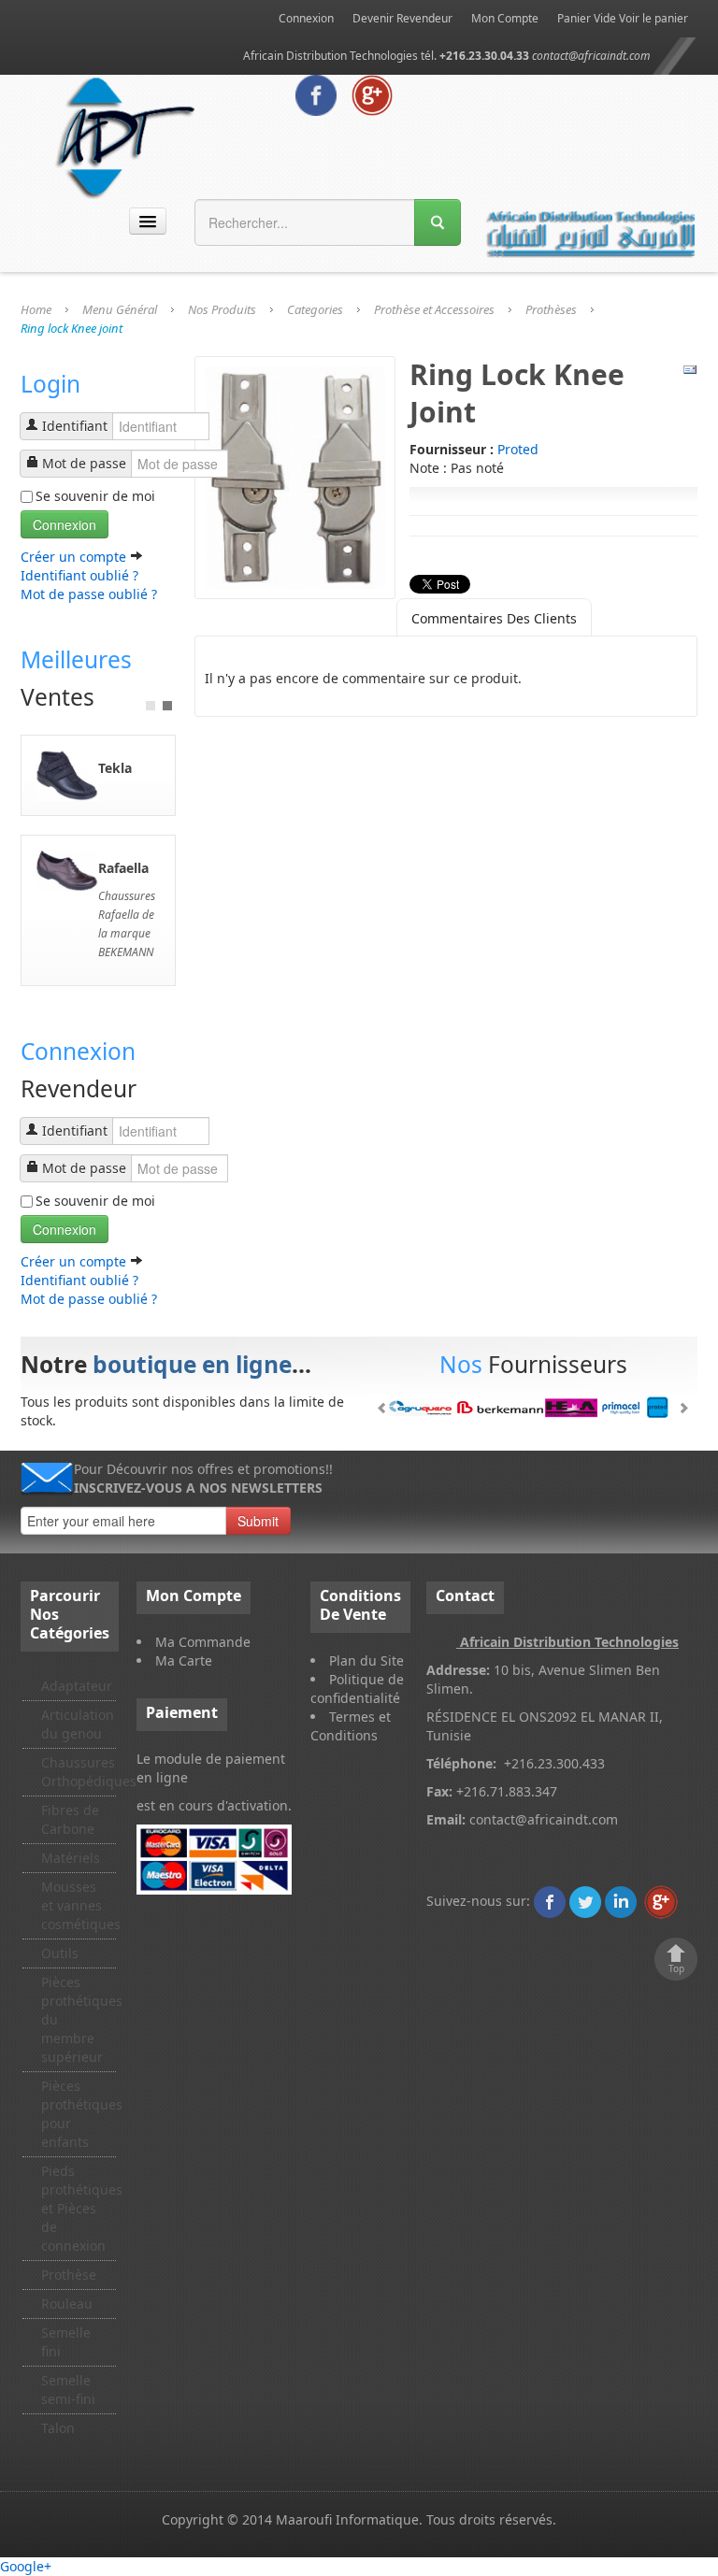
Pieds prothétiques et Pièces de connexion (79, 2208)
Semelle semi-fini (68, 2390)
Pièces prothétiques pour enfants (79, 2114)
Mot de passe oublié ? (89, 594)
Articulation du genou (78, 1724)
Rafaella (123, 868)
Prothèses (551, 309)
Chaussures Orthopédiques (79, 1772)
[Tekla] (67, 773)
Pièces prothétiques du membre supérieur (79, 2019)
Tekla (115, 768)
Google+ (26, 2566)
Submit (258, 1521)
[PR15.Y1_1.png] (295, 476)
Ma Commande (203, 1642)
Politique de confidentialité (357, 1689)
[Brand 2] (533, 1408)
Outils (60, 1953)
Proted (518, 449)
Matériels (71, 1858)
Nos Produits (222, 309)
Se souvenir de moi (95, 496)
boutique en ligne (192, 1364)
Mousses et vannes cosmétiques (79, 1905)
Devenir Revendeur (402, 18)
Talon (58, 2428)
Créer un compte (75, 557)
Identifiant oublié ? (79, 575)
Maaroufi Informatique (347, 2519)
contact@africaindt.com (591, 56)
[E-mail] (690, 369)
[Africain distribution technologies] (126, 135)
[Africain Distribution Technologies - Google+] (372, 94)
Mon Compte (505, 18)
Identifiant (75, 426)
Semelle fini (66, 2342)
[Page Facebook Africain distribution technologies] (316, 94)
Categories (315, 309)
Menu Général (120, 309)
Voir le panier (653, 18)
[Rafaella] (67, 869)
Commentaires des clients (494, 618)
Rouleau (67, 2304)
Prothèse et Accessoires (434, 309)
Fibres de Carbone (70, 1819)
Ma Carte (184, 1660)
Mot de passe (84, 463)
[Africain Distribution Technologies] (550, 1901)
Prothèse (69, 2275)
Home (36, 309)
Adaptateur (77, 1686)
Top (676, 1968)
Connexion (306, 18)
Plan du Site (366, 1660)
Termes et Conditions (351, 1726)
